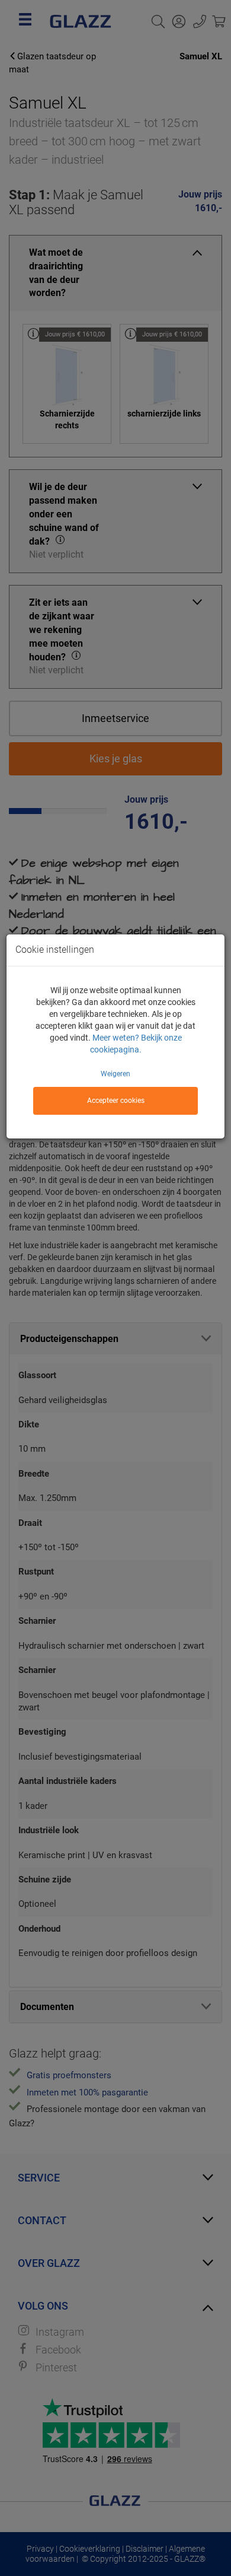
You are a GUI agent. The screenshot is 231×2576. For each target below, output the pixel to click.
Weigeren (115, 1074)
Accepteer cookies (116, 1101)
